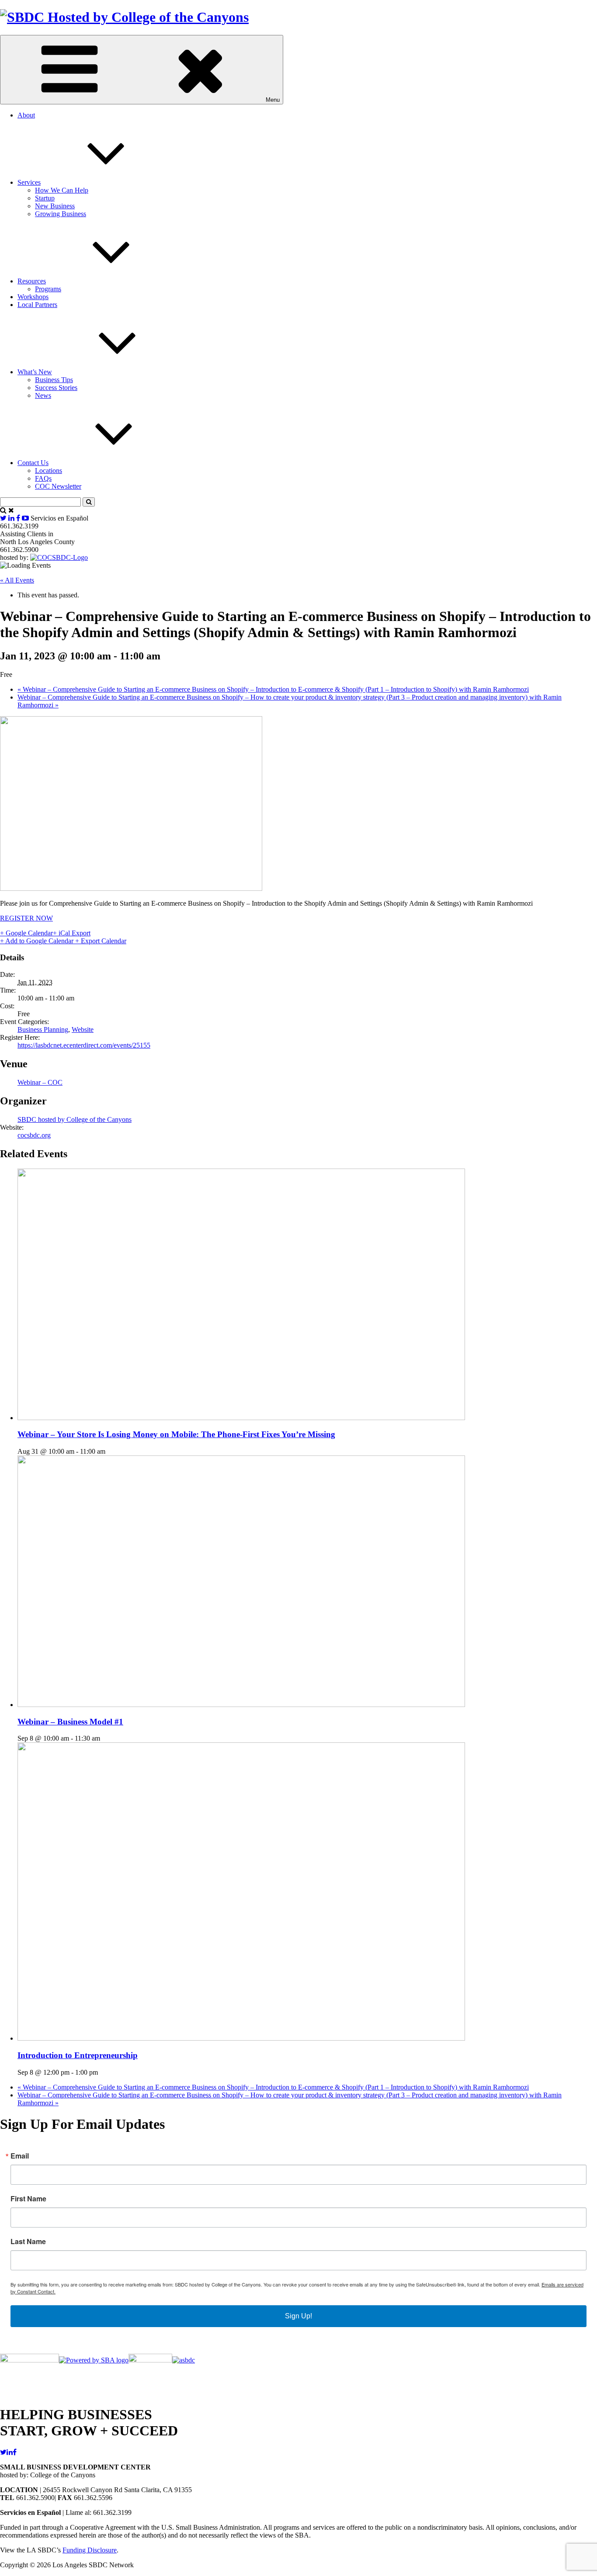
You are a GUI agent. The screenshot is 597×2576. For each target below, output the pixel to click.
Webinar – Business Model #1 (70, 1722)
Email (20, 2156)
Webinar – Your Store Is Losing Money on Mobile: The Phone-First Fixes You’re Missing (176, 1434)
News (43, 395)
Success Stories (56, 388)
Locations (49, 471)
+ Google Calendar (26, 933)
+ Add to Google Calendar (38, 941)
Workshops (33, 297)
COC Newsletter (58, 486)
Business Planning (43, 1029)
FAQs (43, 478)
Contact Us (33, 463)
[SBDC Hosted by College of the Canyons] (124, 17)
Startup (45, 198)
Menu (273, 100)
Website (83, 1029)
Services (29, 182)
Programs (48, 289)
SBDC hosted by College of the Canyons (75, 1119)
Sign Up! (298, 2316)
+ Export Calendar (101, 941)
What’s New (35, 372)
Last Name (28, 2241)
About (26, 115)
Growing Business (61, 214)
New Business (55, 206)
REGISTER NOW (26, 918)
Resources (32, 281)
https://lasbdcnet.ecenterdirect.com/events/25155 (84, 1045)
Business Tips (54, 380)
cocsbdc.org (34, 1135)
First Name (28, 2199)
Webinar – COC (40, 1082)
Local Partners (37, 305)
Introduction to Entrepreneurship (78, 2055)
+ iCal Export (72, 933)
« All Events (17, 580)
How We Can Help (62, 190)
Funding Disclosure (90, 2550)
